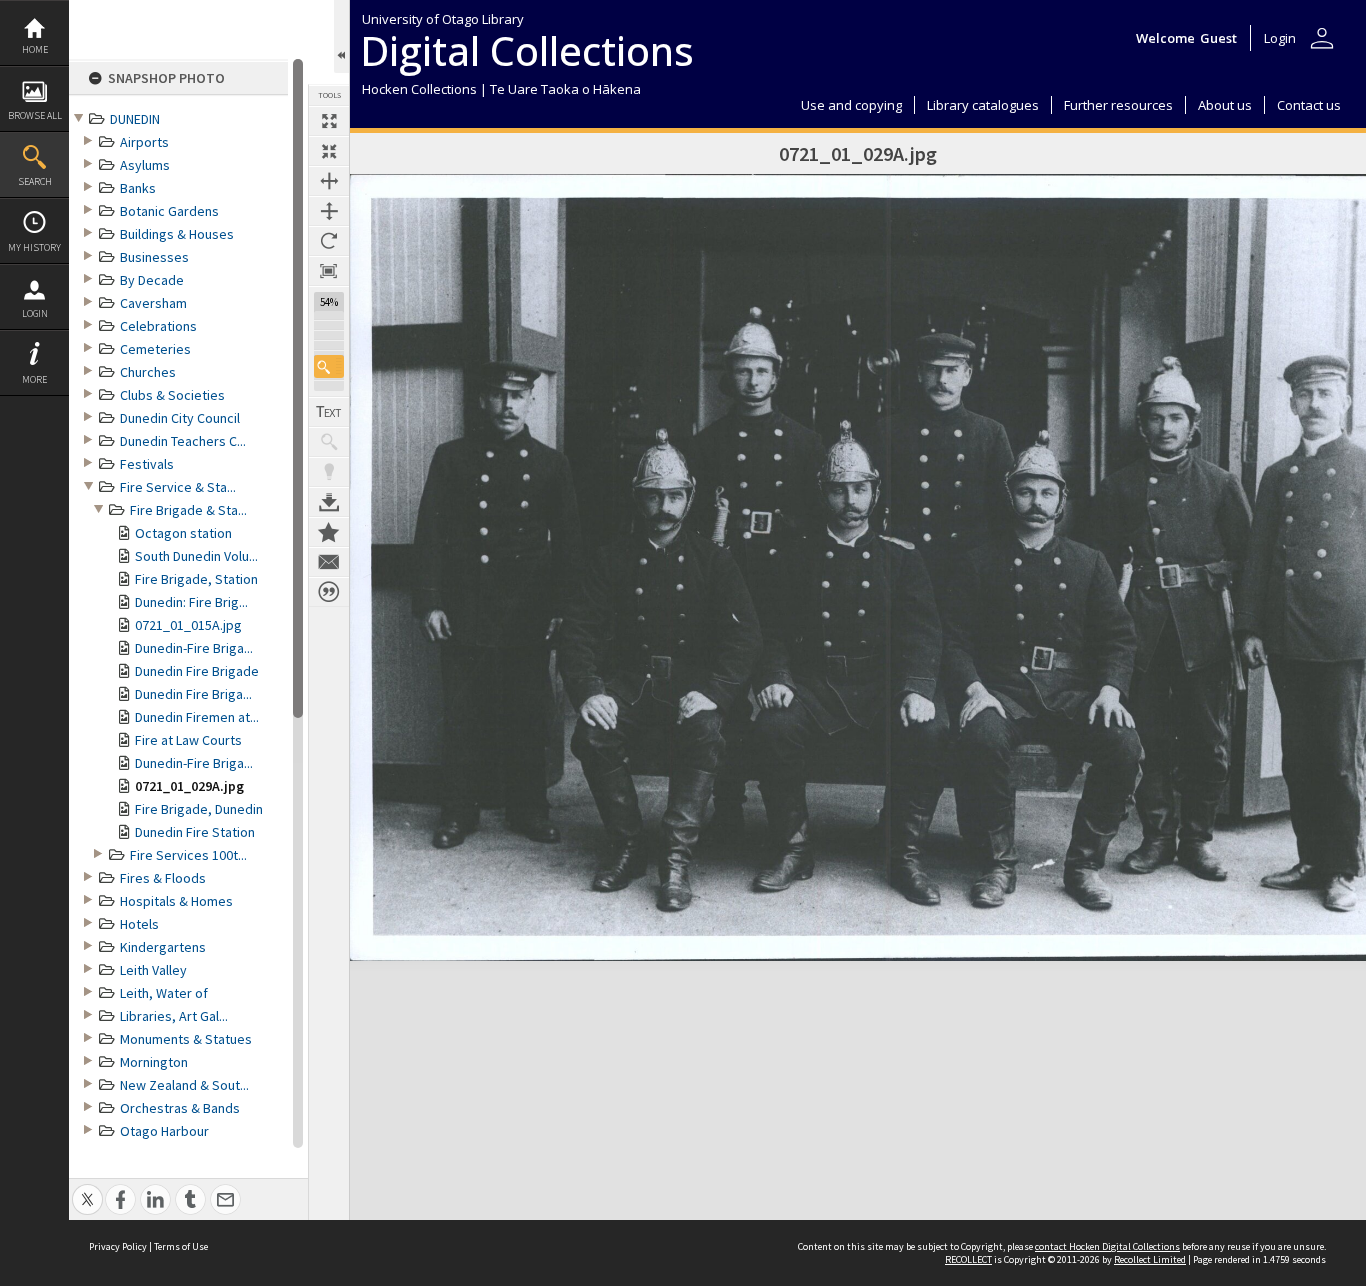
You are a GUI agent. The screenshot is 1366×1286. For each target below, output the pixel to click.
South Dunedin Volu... (196, 556)
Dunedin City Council (180, 418)
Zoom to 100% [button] (329, 271)
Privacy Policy (118, 1246)
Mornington (154, 1062)
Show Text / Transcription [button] (329, 412)
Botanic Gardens (169, 211)
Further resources (1118, 105)
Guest (1218, 38)
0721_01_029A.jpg (189, 786)
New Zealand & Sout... (184, 1085)
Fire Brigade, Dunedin (199, 809)
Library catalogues (983, 105)
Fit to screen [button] (329, 151)
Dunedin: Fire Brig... (191, 602)
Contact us (1309, 105)
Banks (138, 188)
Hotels (139, 924)
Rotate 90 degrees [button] (329, 241)
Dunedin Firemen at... (197, 717)
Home (35, 49)
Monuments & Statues (186, 1039)
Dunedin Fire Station (195, 832)
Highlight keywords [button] (329, 472)
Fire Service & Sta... (178, 487)
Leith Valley (153, 970)
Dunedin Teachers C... (183, 441)
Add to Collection (329, 532)
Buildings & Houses (177, 234)
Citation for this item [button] (329, 592)
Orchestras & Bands (180, 1108)
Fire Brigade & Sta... (188, 510)
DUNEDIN (135, 119)
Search (35, 181)
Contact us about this (329, 562)
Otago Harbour (164, 1131)
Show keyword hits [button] (329, 442)
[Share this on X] (87, 1188)
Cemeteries (155, 349)
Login (35, 313)
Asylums (145, 165)
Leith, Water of (164, 993)
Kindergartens (163, 947)
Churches (148, 372)
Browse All (35, 115)
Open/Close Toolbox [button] (341, 36)
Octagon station (183, 533)
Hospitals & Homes (176, 901)
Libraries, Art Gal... (174, 1016)
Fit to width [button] (329, 181)
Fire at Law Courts (188, 740)
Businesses (154, 257)
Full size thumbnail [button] (329, 121)
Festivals (147, 464)
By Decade (152, 280)
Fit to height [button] (329, 211)
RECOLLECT (968, 1259)
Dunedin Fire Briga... (193, 694)
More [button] (34, 379)
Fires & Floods (163, 878)
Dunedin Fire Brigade (197, 671)
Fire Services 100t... (188, 855)
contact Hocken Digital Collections (1107, 1246)
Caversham (153, 303)
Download (329, 502)
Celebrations (158, 326)
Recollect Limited (1150, 1259)
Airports (144, 142)
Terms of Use (181, 1246)
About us (1225, 105)
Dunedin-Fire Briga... (194, 648)
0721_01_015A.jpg (188, 625)
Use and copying (851, 105)
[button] (329, 366)
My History (34, 247)
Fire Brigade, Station (196, 579)
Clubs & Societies (172, 395)
